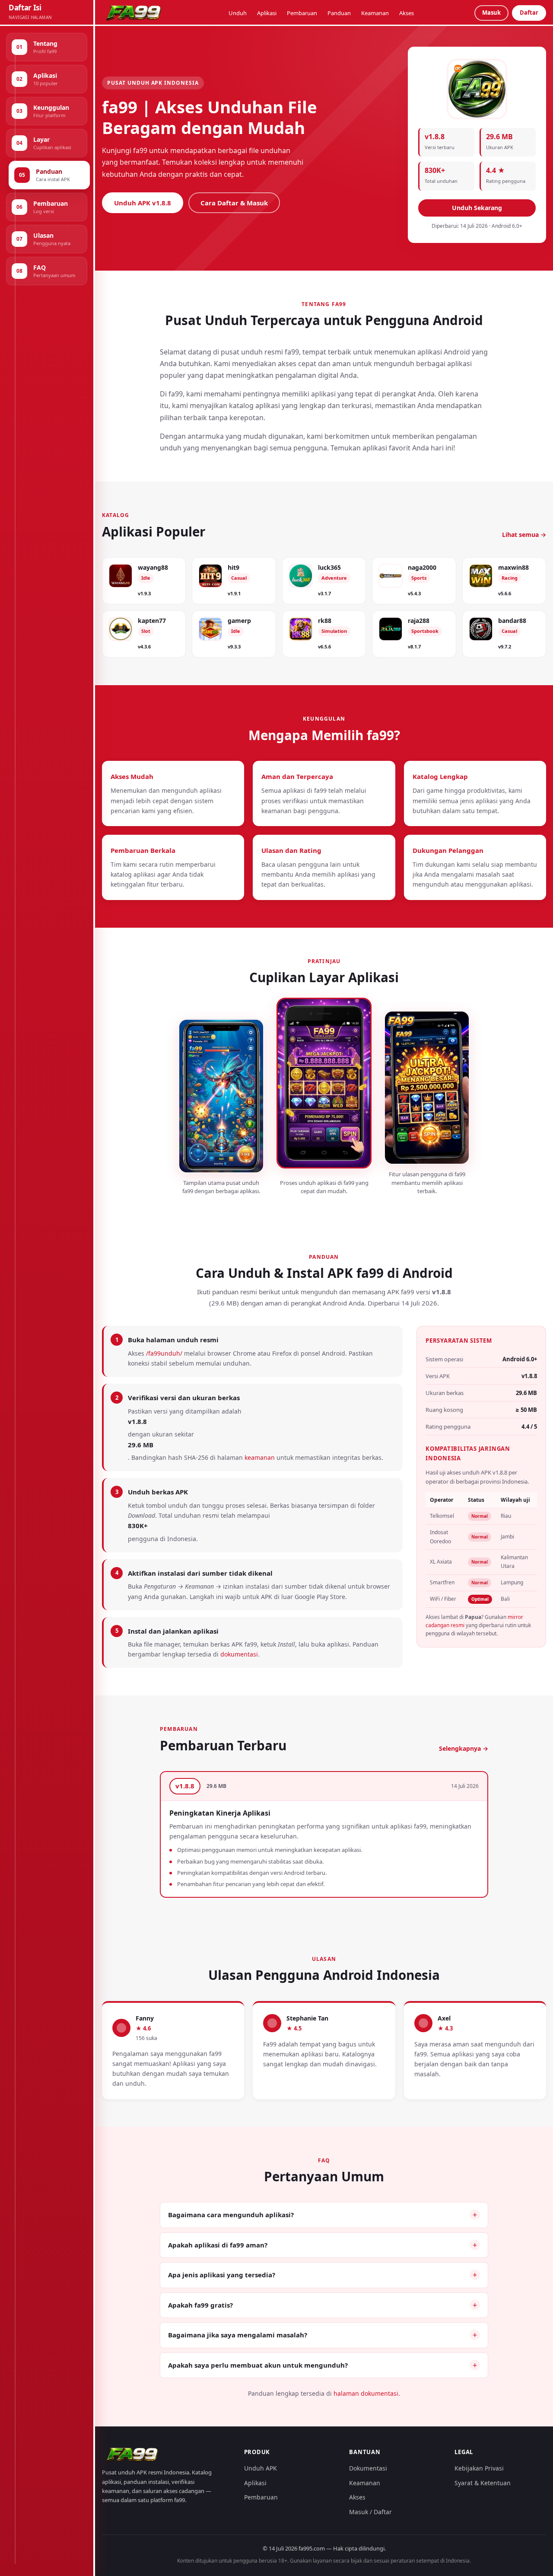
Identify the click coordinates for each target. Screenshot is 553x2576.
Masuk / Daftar (370, 2512)
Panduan (339, 13)
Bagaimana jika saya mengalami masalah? (238, 2335)
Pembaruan (302, 13)
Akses (407, 13)
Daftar (529, 13)
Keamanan (375, 13)
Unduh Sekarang (477, 208)
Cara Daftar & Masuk (234, 203)
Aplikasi (267, 13)
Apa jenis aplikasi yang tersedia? (222, 2275)
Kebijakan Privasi (479, 2468)
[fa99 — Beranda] (135, 13)
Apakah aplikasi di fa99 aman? (218, 2245)
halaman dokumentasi (366, 2393)
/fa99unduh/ (164, 1353)
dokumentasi (239, 1654)
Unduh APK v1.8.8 (143, 203)
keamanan (260, 1457)
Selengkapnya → (464, 1748)
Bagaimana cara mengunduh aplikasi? (231, 2215)
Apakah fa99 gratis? (200, 2305)
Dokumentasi (368, 2468)
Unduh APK (261, 2468)
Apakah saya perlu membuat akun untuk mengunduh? (258, 2365)
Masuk (491, 13)
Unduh (238, 13)
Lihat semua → (524, 535)
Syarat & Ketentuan (483, 2483)
